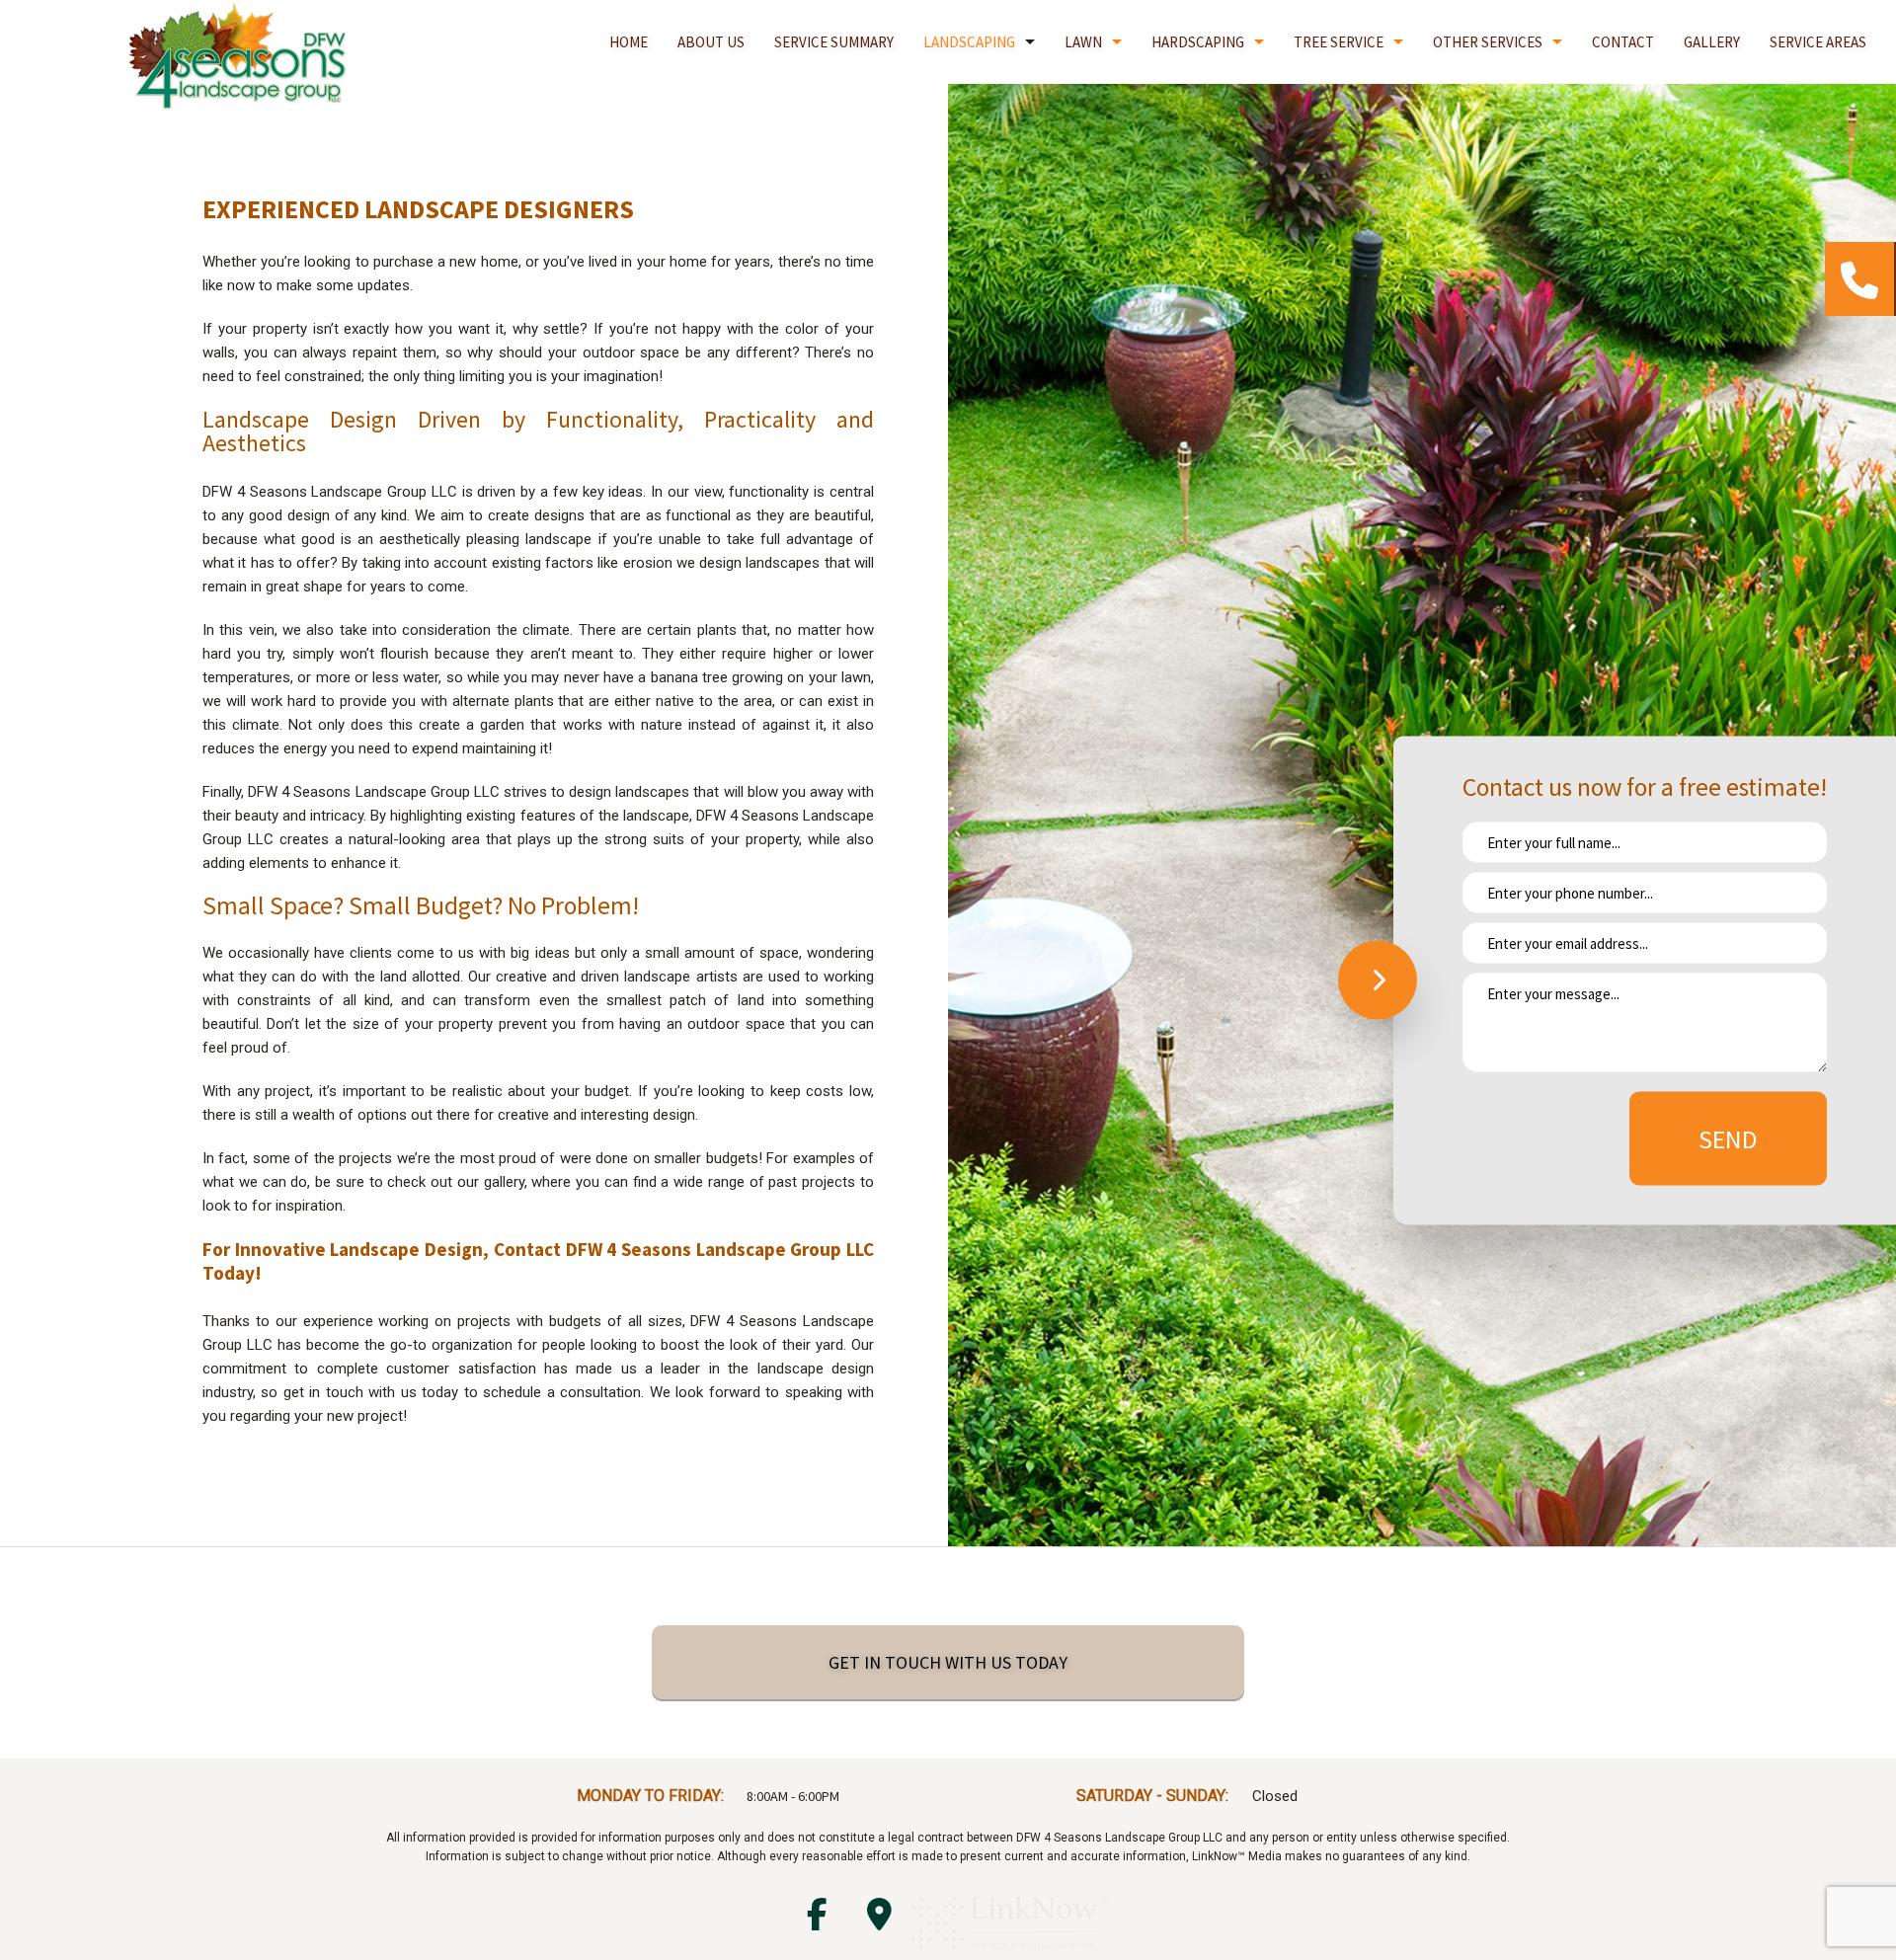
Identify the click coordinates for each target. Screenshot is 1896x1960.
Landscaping (969, 42)
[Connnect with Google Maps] (879, 1921)
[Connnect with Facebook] (817, 1921)
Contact (1623, 42)
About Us (711, 42)
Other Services (1488, 42)
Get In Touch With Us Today (948, 1662)
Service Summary (834, 42)
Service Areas (1818, 42)
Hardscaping (1198, 42)
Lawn (1083, 42)
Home (629, 42)
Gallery (1712, 42)
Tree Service (1339, 42)
